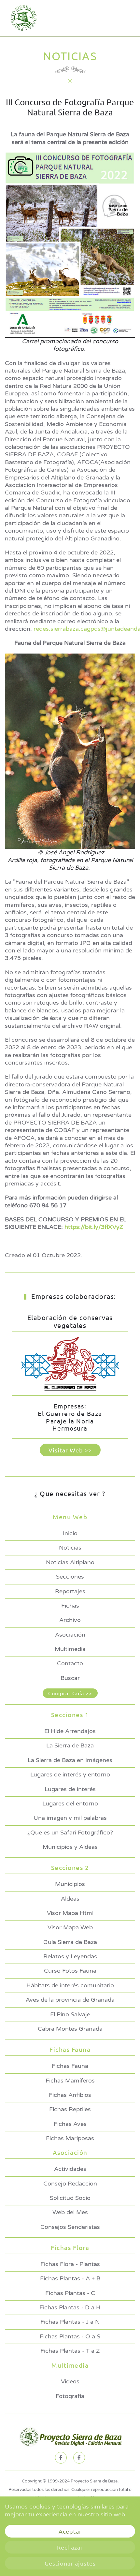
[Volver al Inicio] (22, 18)
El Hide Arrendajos (70, 1731)
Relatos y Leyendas (70, 1956)
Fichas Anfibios (70, 2095)
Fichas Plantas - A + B (70, 2278)
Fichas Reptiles (70, 2109)
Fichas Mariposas (70, 2138)
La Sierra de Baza (70, 1745)
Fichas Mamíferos (70, 2081)
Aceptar (70, 2531)
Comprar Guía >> (70, 1693)
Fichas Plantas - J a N (70, 2322)
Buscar (70, 1678)
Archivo (70, 1620)
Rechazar (70, 2547)
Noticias (70, 1548)
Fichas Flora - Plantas (70, 2264)
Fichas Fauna (70, 2066)
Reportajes (70, 1591)
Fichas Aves (70, 2124)
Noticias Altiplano (70, 1562)
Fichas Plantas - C (70, 2293)
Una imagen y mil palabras (70, 1818)
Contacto (70, 1663)
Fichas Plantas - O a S (70, 2336)
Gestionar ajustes (70, 2563)
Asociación (70, 1635)
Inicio (70, 1533)
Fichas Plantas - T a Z (70, 2351)
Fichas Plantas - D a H (70, 2307)
